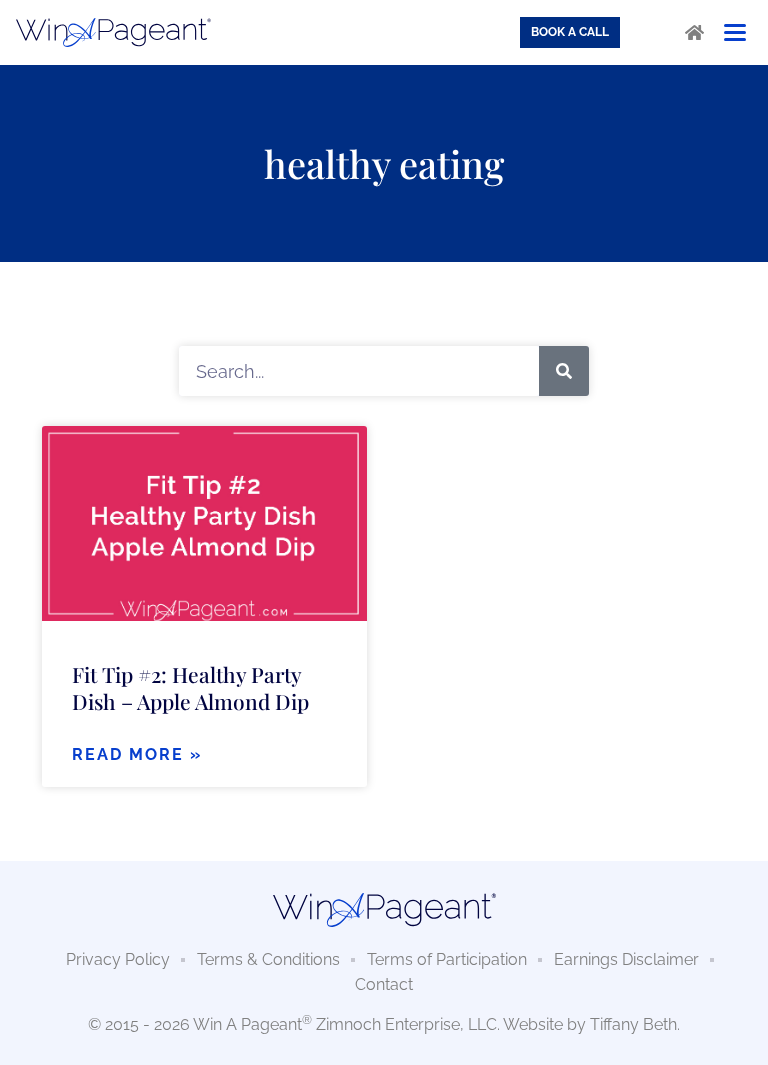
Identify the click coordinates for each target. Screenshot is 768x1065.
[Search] (564, 371)
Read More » (137, 754)
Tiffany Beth (633, 1024)
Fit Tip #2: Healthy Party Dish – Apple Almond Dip (190, 687)
